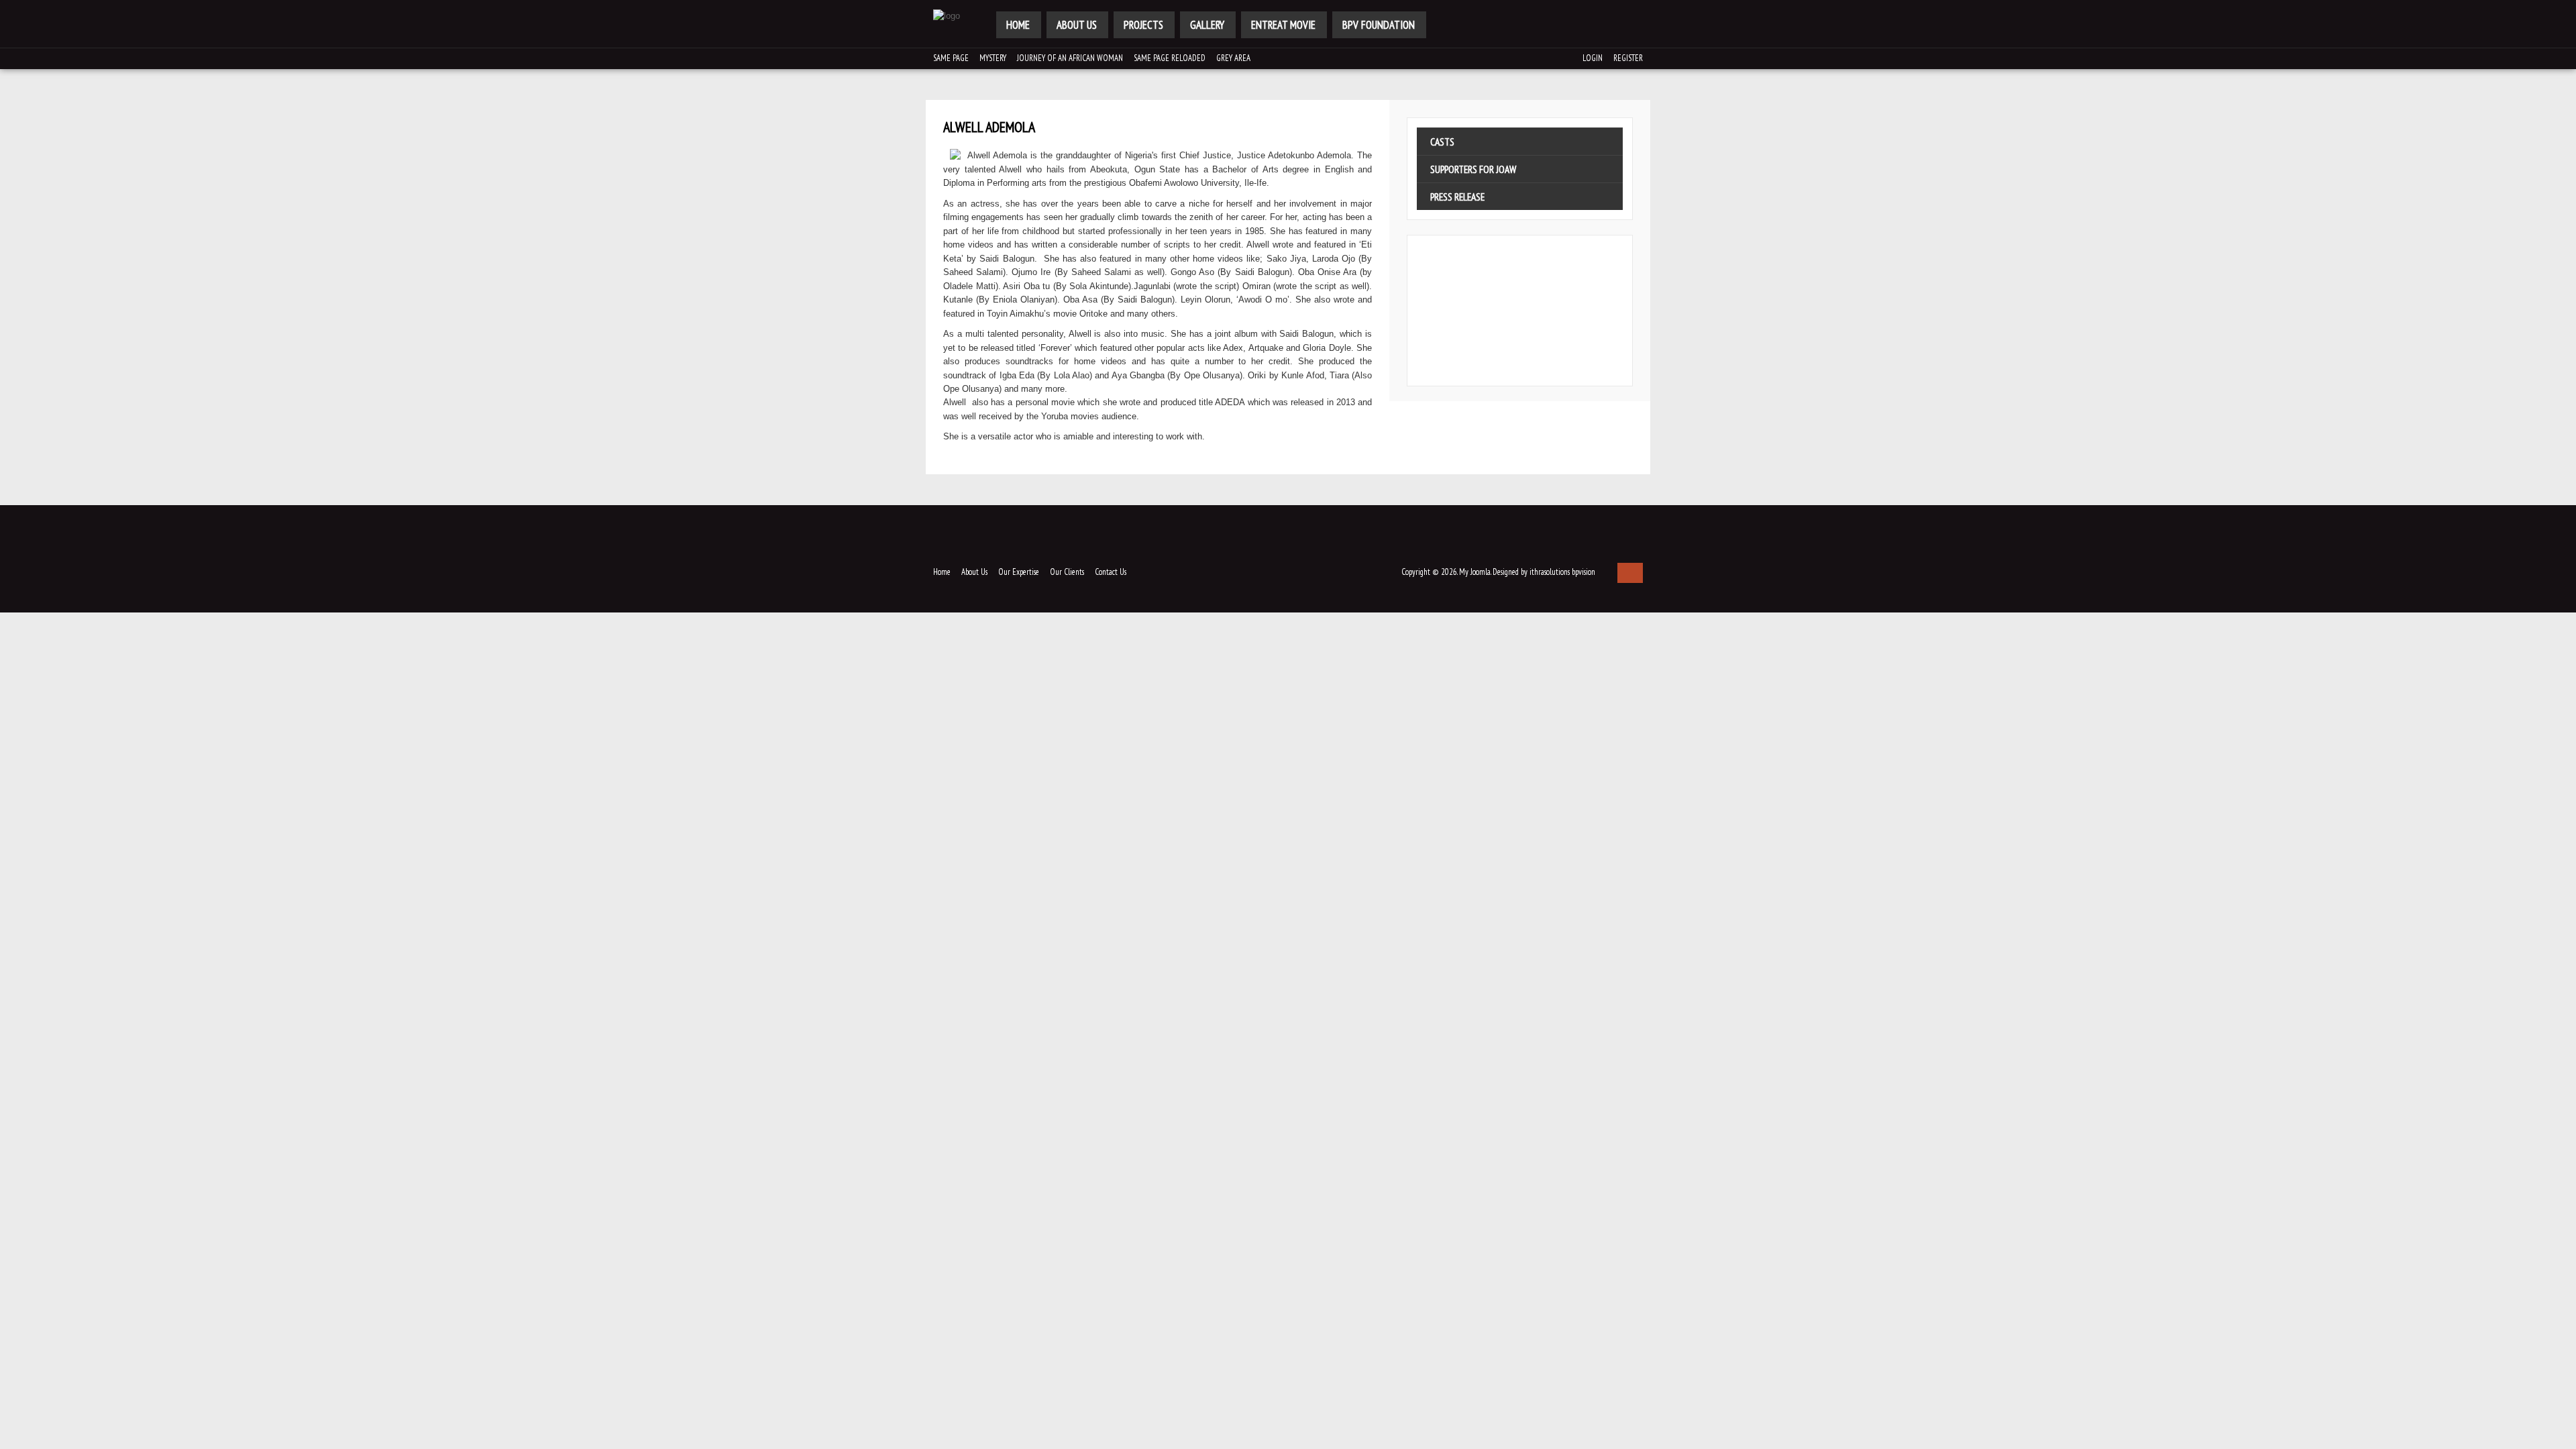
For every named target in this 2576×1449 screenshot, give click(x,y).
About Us (1077, 25)
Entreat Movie (1283, 25)
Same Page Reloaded (1170, 58)
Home (1018, 25)
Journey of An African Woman (1070, 58)
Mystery (993, 58)
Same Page (951, 58)
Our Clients (1067, 572)
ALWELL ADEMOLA (989, 127)
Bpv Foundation (1379, 25)
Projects (1143, 25)
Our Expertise (1019, 572)
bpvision (1584, 572)
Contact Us (1111, 572)
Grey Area (1233, 58)
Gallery (1207, 25)
